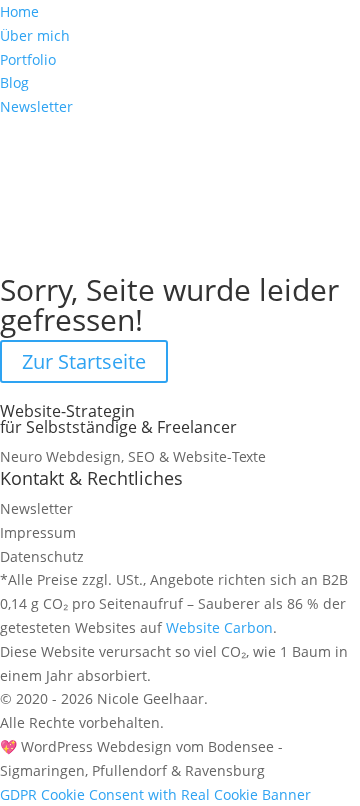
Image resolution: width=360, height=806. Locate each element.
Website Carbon (219, 627)
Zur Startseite (84, 361)
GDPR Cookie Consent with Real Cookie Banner (155, 794)
